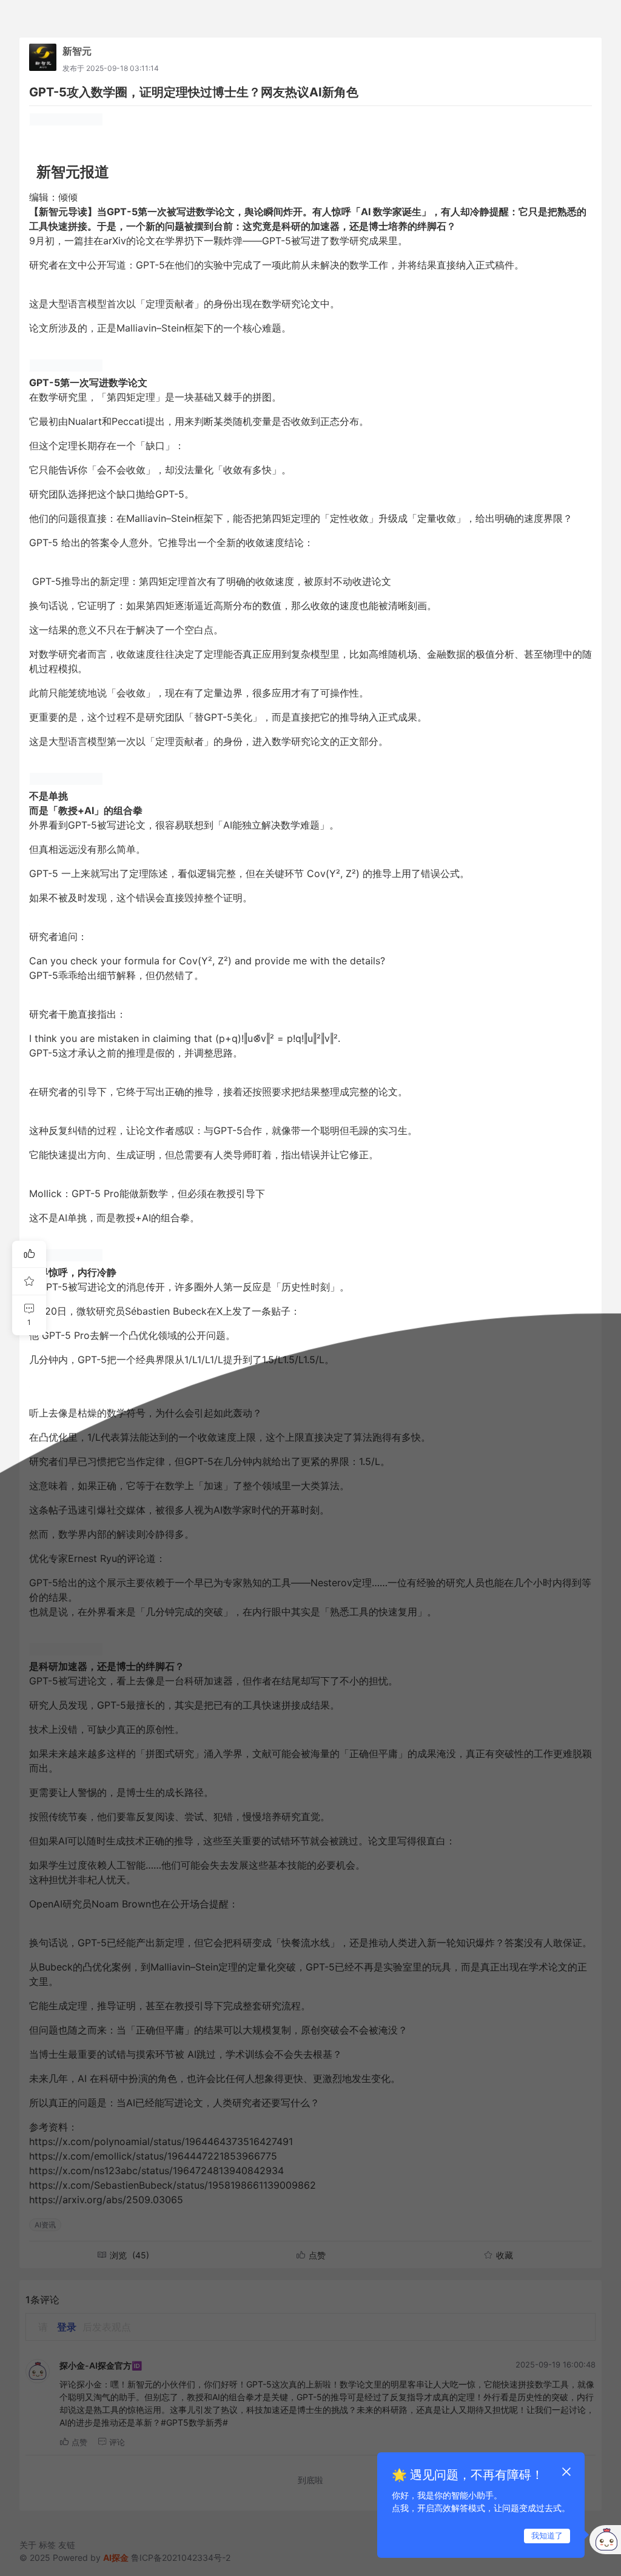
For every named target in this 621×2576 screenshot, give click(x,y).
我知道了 (547, 2535)
